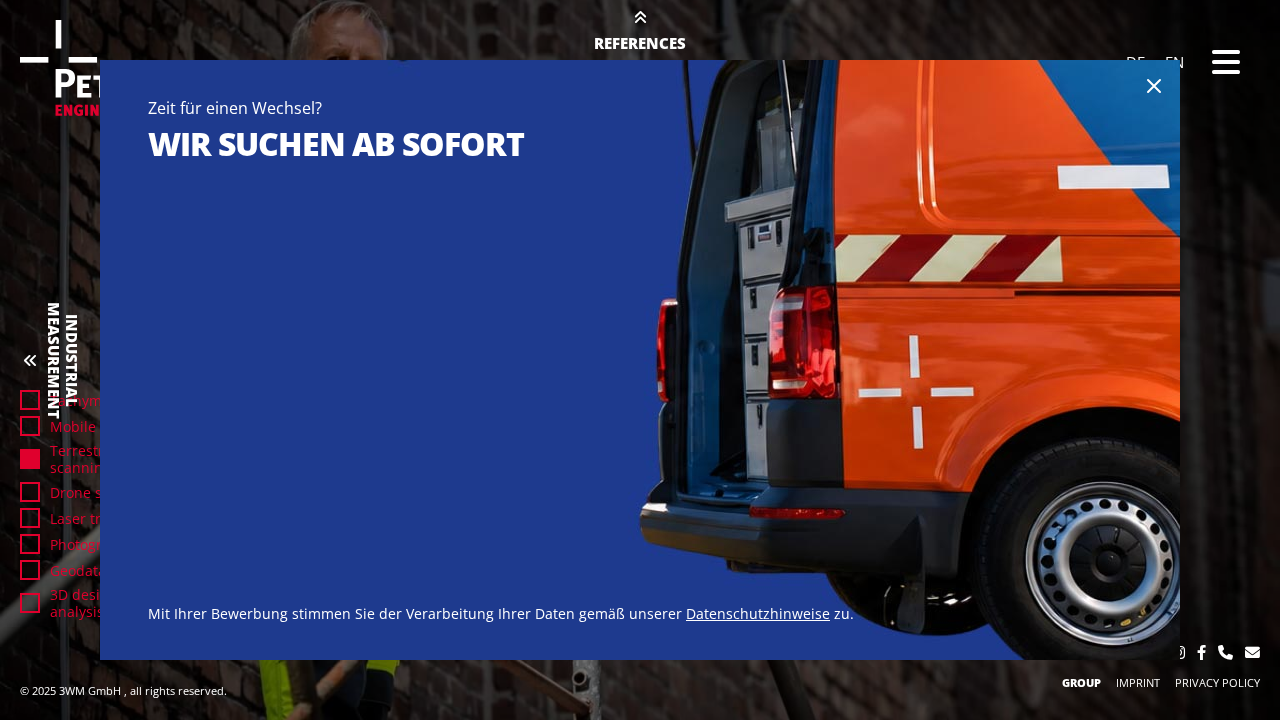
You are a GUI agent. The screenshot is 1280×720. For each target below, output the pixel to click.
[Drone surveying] (30, 492)
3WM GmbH (91, 690)
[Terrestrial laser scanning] (30, 459)
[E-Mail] (1252, 653)
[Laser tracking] (30, 518)
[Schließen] (1154, 86)
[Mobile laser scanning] (30, 426)
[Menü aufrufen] (1226, 62)
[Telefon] (1225, 653)
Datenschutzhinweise (758, 613)
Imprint (1138, 682)
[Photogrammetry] (30, 544)
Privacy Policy (1217, 682)
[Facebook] (1201, 653)
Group (1081, 682)
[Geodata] (30, 570)
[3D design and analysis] (30, 603)
